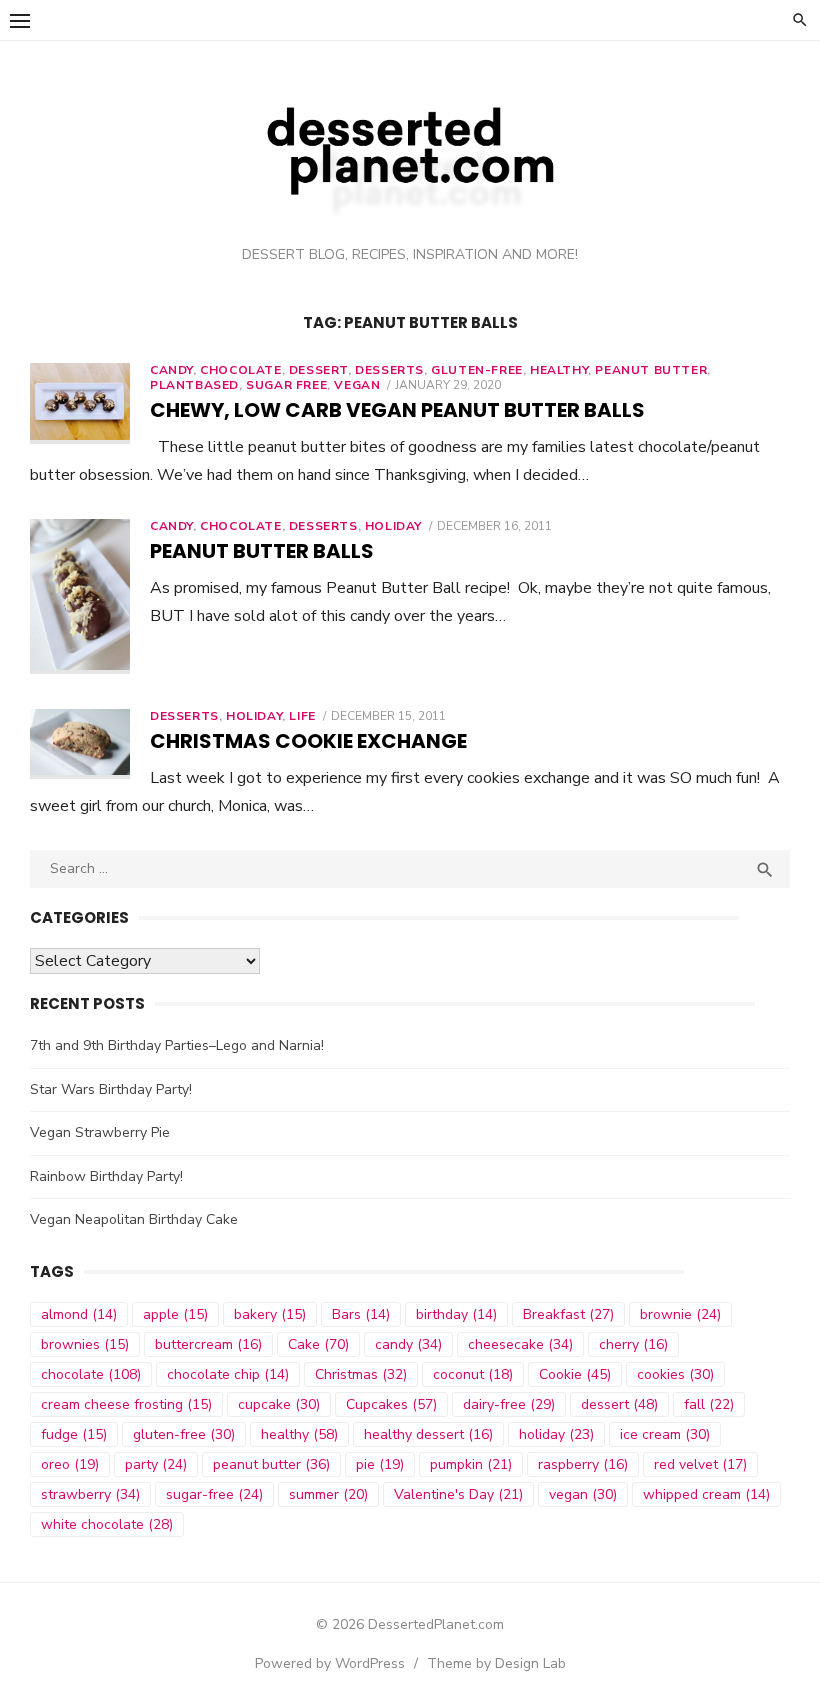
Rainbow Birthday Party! (106, 1176)
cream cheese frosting (126, 1404)
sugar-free (214, 1494)
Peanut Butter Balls (262, 551)
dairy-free (509, 1404)
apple (175, 1314)
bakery (270, 1314)
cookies (675, 1374)
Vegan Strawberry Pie (100, 1132)
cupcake (279, 1404)
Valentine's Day (458, 1494)
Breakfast (568, 1314)
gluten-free (184, 1434)
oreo (70, 1464)
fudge (74, 1434)
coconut (473, 1374)
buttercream (208, 1344)
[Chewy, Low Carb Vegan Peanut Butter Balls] (80, 403)
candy (408, 1344)
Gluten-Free (477, 370)
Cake (318, 1344)
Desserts (389, 370)
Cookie (575, 1374)
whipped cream (706, 1494)
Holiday (393, 526)
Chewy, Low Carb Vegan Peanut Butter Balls (397, 410)
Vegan (357, 385)
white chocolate (107, 1524)
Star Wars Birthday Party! (111, 1089)
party (156, 1464)
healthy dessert (428, 1434)
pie (380, 1464)
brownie (680, 1314)
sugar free (286, 385)
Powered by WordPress (330, 1663)
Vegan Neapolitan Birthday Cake (134, 1219)
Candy (171, 370)
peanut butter (651, 370)
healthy (559, 370)
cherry (633, 1344)
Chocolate (240, 526)
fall (709, 1404)
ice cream (665, 1434)
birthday (456, 1314)
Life (302, 716)
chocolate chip (228, 1374)
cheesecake (520, 1344)
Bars (361, 1314)
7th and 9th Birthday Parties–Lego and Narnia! (177, 1045)
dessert (318, 370)
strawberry (90, 1494)
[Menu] (20, 20)
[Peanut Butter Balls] (80, 596)
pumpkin (471, 1464)
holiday (556, 1434)
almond (79, 1314)
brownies (85, 1344)
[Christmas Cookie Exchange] (80, 744)
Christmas (361, 1374)
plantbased (194, 385)
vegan (583, 1494)
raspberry (583, 1464)
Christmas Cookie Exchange (308, 741)
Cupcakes (391, 1404)
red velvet (700, 1464)
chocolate (240, 370)
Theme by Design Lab (496, 1663)
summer (328, 1494)
